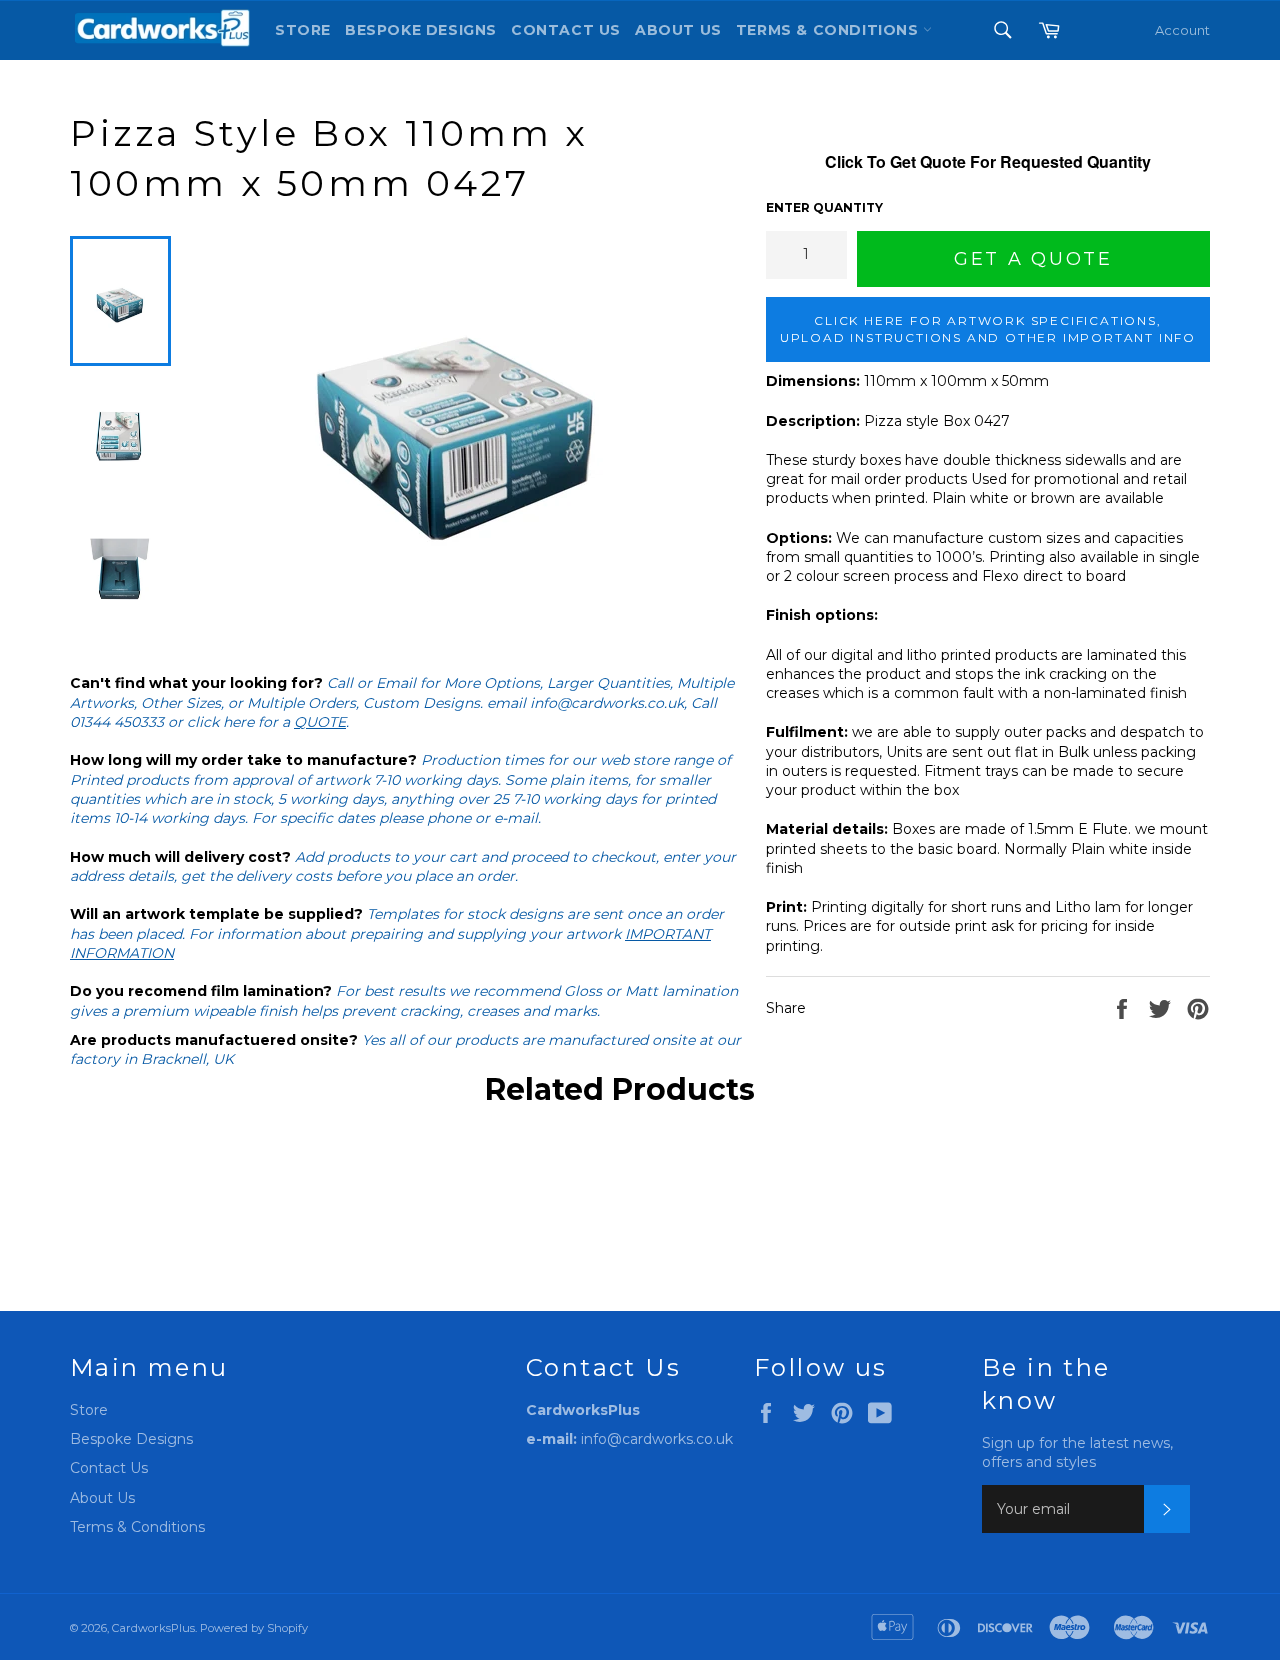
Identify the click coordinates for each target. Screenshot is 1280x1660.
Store (303, 30)
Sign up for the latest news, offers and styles (1077, 1452)
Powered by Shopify (254, 1628)
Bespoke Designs (421, 30)
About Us (678, 30)
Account (1182, 30)
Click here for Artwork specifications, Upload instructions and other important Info (988, 329)
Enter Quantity (824, 207)
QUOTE (320, 722)
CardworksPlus (153, 1628)
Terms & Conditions (137, 1527)
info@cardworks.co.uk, (608, 703)
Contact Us (566, 30)
